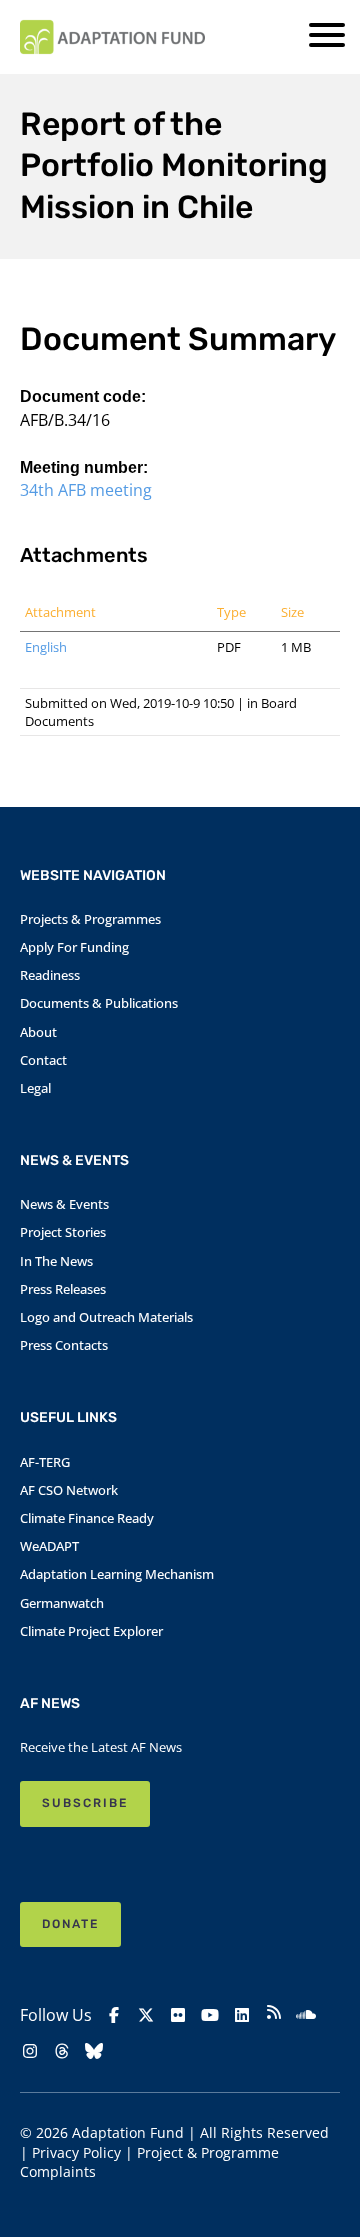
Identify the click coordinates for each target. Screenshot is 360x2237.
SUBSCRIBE (85, 1803)
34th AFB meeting (86, 490)
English (46, 647)
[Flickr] (178, 2015)
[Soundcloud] (306, 2015)
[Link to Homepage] (112, 37)
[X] (146, 2015)
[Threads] (62, 2051)
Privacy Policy (76, 2152)
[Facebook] (114, 2015)
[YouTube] (210, 2015)
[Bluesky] (94, 2051)
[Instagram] (30, 2051)
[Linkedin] (242, 2015)
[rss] (274, 2014)
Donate (70, 1924)
